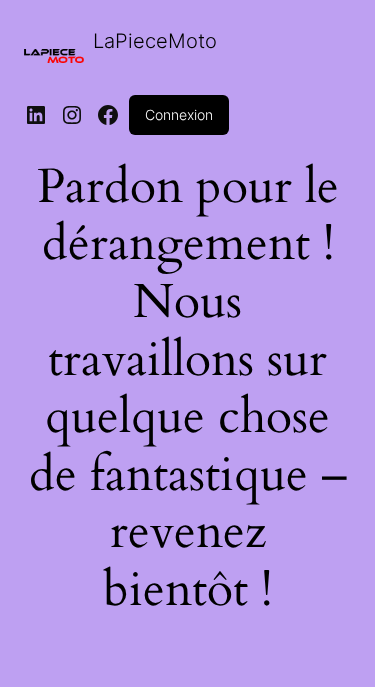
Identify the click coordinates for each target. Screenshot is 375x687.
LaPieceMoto (155, 41)
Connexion (179, 114)
